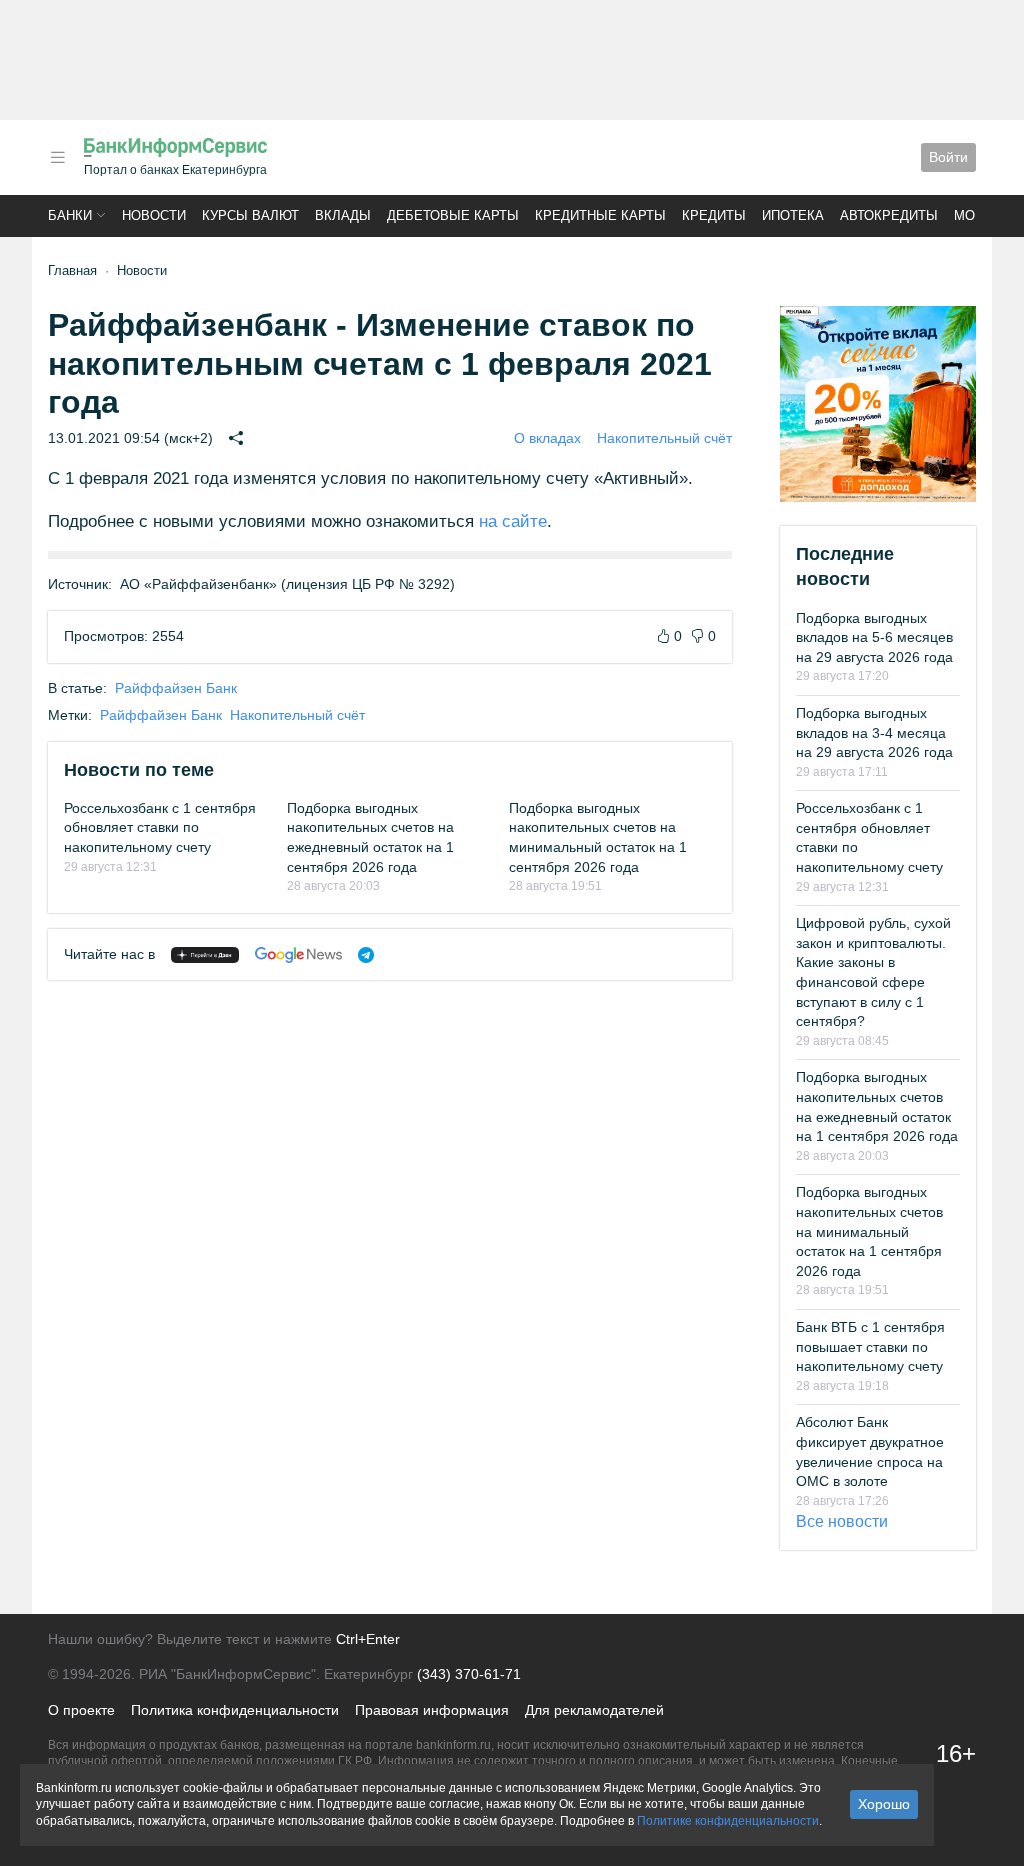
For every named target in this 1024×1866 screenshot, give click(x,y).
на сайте (513, 521)
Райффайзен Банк (176, 688)
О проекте (81, 1710)
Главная (72, 270)
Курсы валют (250, 215)
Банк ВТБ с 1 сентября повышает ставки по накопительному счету (870, 1346)
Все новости (842, 1521)
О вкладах (547, 438)
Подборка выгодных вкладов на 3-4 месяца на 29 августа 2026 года (874, 732)
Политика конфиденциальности (235, 1710)
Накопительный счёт (664, 438)
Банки (70, 215)
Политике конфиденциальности (728, 1821)
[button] (58, 157)
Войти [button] (948, 157)
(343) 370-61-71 (469, 1674)
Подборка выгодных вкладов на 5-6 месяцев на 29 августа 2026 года (874, 637)
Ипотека (793, 215)
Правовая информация (432, 1710)
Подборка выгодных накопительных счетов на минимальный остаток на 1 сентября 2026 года (869, 1231)
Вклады (343, 215)
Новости (154, 215)
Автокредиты (889, 215)
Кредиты (714, 215)
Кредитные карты (600, 215)
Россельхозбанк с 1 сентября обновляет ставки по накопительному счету (160, 827)
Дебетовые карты (453, 215)
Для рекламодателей (594, 1710)
